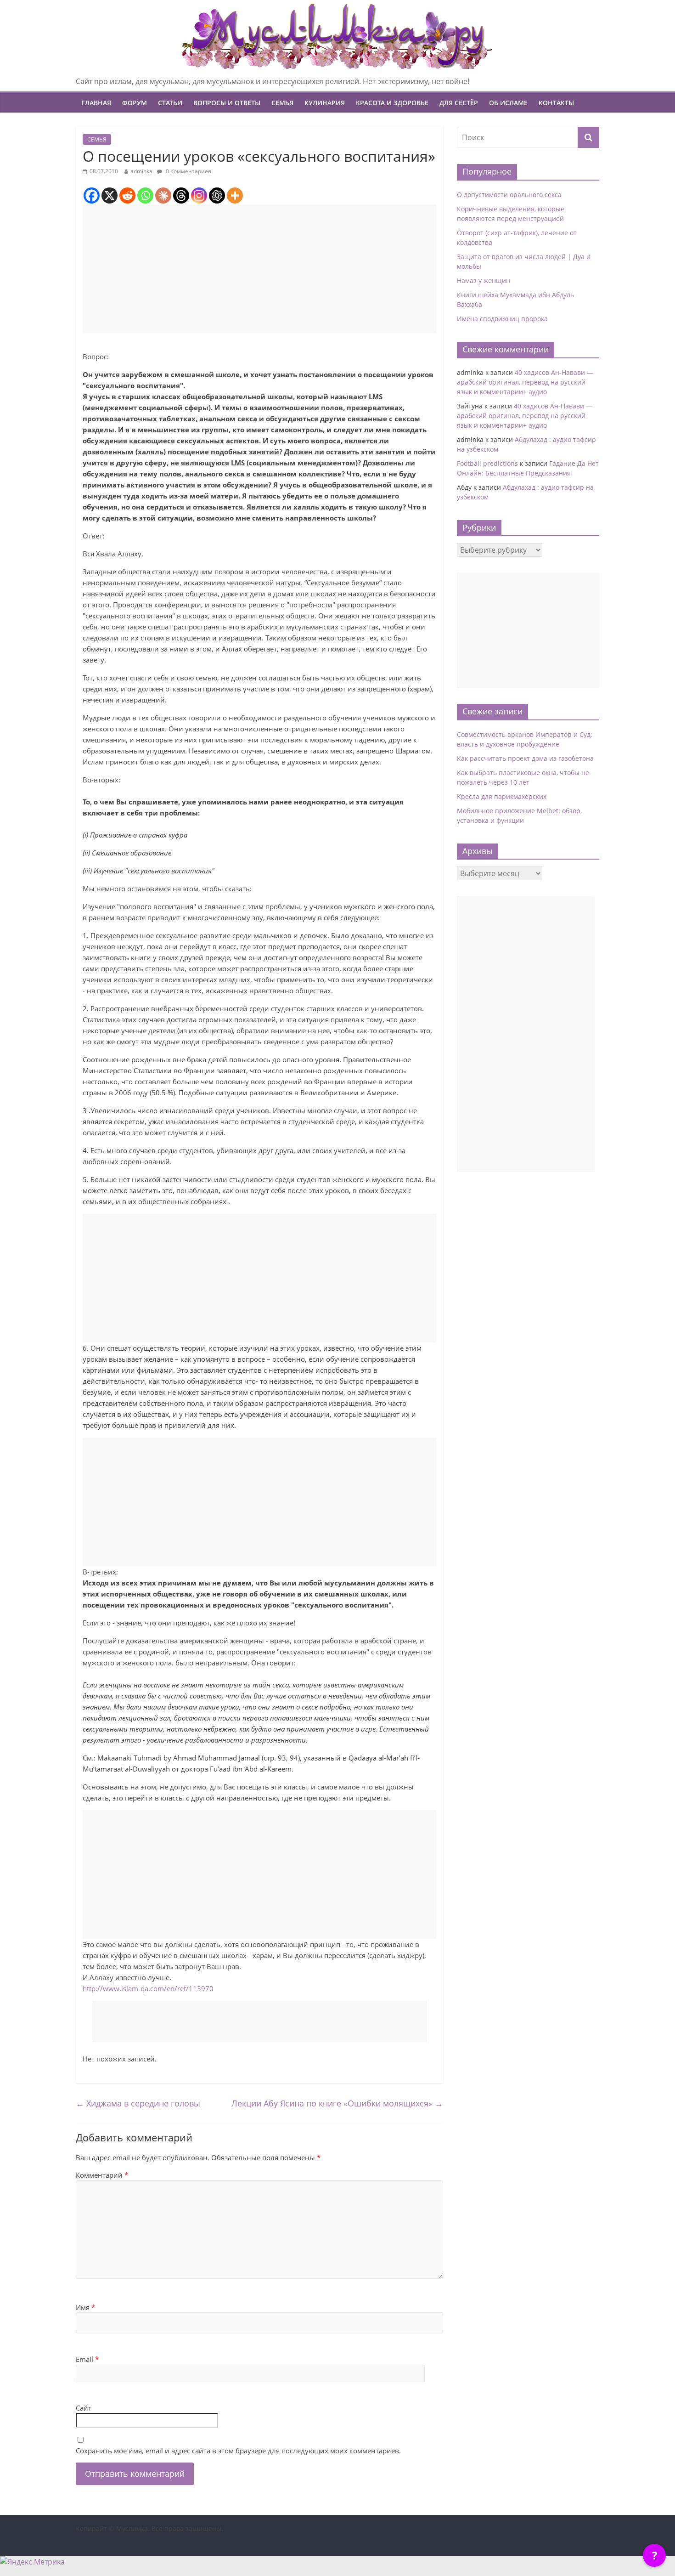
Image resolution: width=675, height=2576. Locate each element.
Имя (85, 2307)
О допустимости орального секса (509, 195)
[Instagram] (199, 195)
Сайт (84, 2408)
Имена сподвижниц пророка (502, 319)
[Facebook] (92, 195)
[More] (235, 195)
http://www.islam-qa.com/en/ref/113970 (148, 1988)
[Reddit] (127, 195)
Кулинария (325, 103)
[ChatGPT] (217, 195)
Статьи (170, 103)
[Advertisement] (259, 269)
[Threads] (181, 195)
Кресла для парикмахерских (502, 796)
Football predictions (487, 463)
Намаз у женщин (484, 280)
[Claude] (163, 195)
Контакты (556, 103)
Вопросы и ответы (227, 103)
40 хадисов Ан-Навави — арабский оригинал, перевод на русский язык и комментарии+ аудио (525, 382)
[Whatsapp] (145, 195)
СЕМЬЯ (97, 139)
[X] (110, 195)
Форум (135, 103)
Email (87, 2359)
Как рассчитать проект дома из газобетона (525, 758)
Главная (96, 103)
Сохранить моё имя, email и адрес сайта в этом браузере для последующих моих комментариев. (238, 2451)
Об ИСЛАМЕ (508, 103)
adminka (141, 171)
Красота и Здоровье (392, 103)
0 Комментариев (188, 171)
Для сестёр (459, 103)
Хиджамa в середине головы (138, 2103)
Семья (282, 103)
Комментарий (102, 2175)
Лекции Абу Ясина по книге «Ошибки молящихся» (337, 2103)
